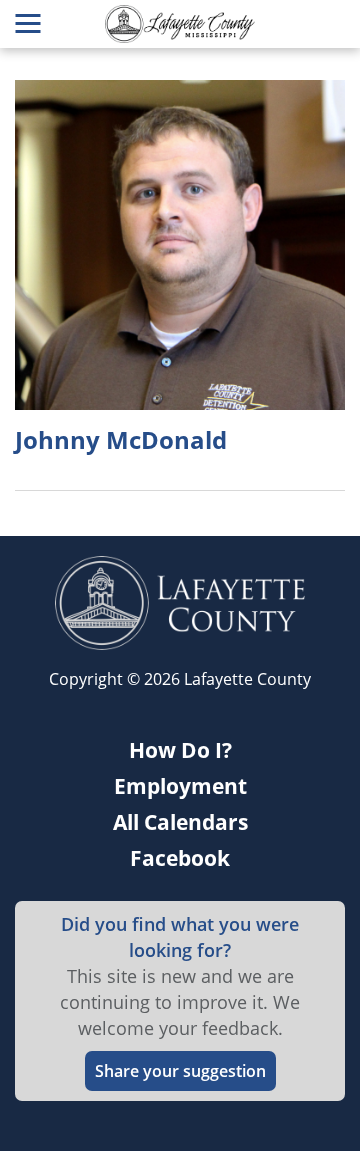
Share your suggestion (180, 1071)
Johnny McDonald (121, 440)
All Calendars (180, 822)
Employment (180, 786)
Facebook (180, 858)
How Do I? (180, 750)
